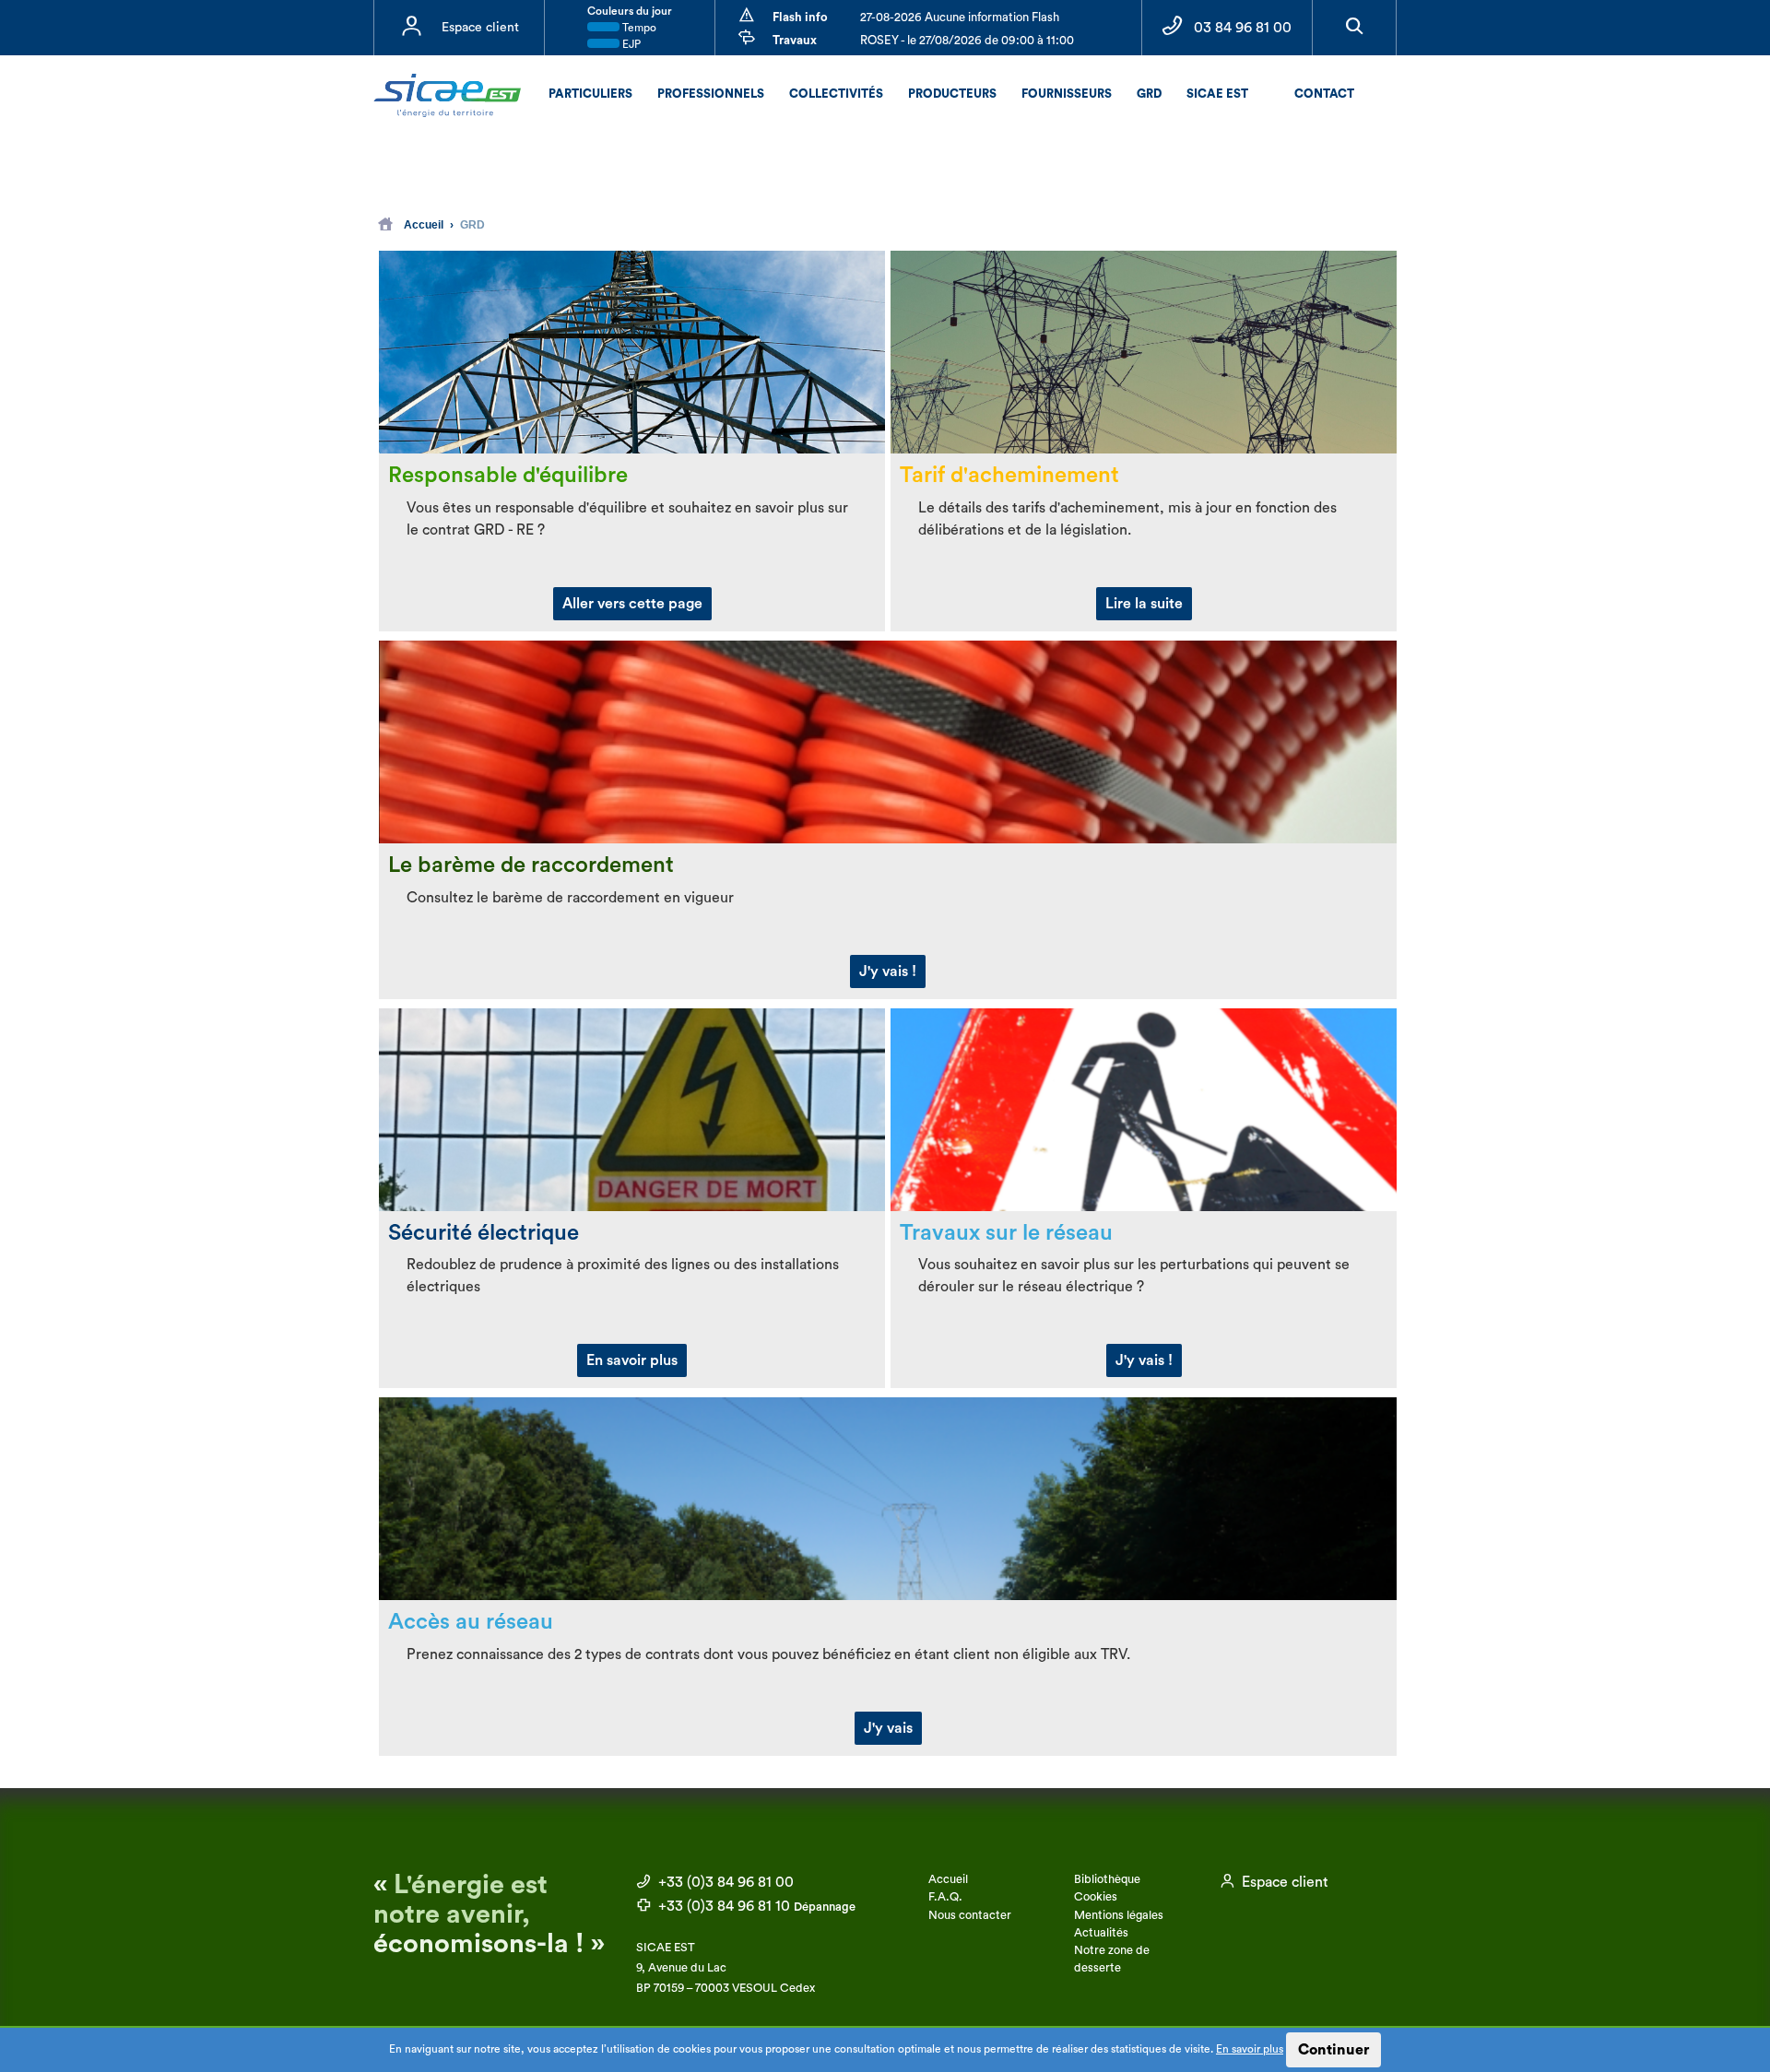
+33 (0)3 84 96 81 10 (755, 1906)
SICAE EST (1217, 94)
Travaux (795, 40)
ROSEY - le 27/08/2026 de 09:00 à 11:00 (967, 40)
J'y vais (888, 1728)
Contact (1324, 94)
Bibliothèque (1107, 1879)
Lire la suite (1144, 604)
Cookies (1096, 1897)
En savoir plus (1250, 2049)
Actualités (1101, 1933)
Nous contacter (970, 1915)
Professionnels (711, 94)
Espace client (480, 28)
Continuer (1333, 2050)
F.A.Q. (945, 1897)
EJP (630, 44)
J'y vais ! (888, 971)
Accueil (424, 224)
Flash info (800, 17)
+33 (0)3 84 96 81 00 (724, 1882)
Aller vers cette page (632, 604)
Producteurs (952, 94)
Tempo (638, 28)
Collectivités (836, 94)
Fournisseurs (1067, 94)
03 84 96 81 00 (1243, 28)
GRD (1149, 94)
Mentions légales (1119, 1915)
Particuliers (590, 94)
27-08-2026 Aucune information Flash (960, 17)
